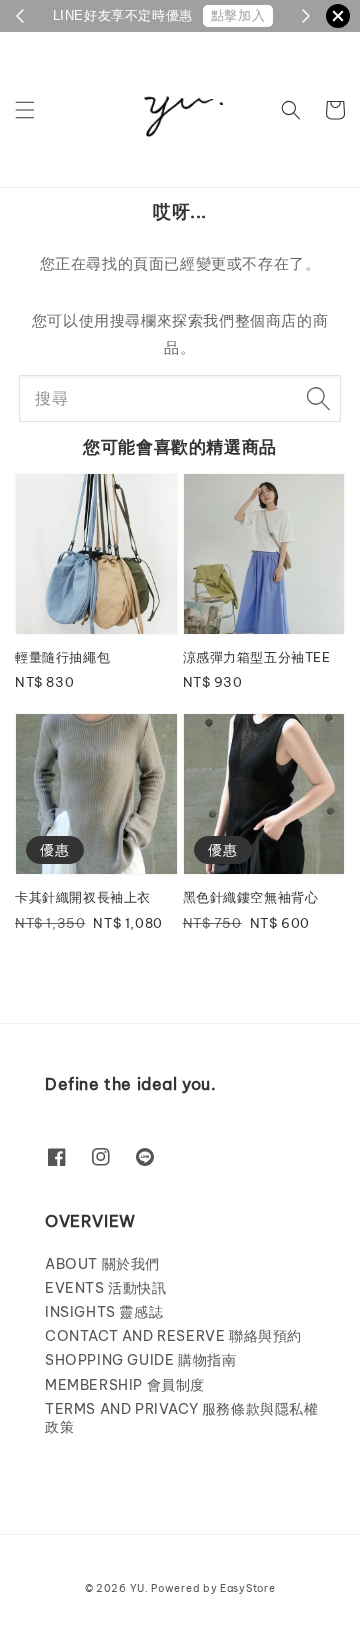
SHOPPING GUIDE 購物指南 (140, 1360)
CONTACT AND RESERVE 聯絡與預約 (173, 1336)
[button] (25, 110)
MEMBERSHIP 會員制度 (125, 1385)
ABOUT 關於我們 (102, 1264)
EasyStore (247, 1588)
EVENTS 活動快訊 (106, 1288)
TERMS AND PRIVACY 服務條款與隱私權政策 (182, 1418)
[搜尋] (318, 398)
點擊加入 (238, 15)
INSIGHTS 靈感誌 (104, 1312)
